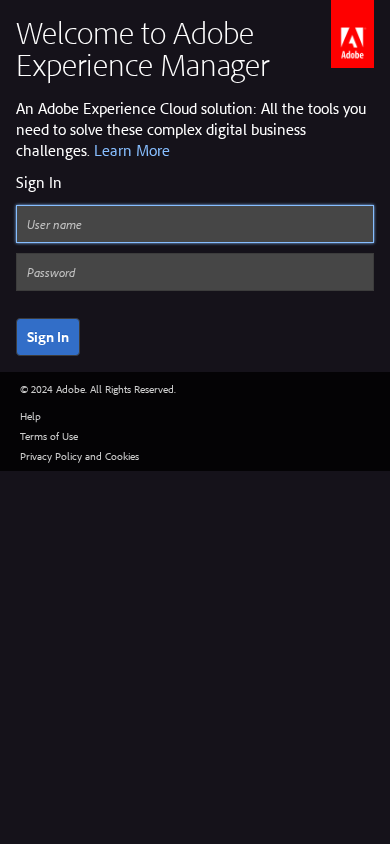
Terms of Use (49, 436)
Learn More (132, 150)
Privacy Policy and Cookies (79, 456)
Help (30, 416)
